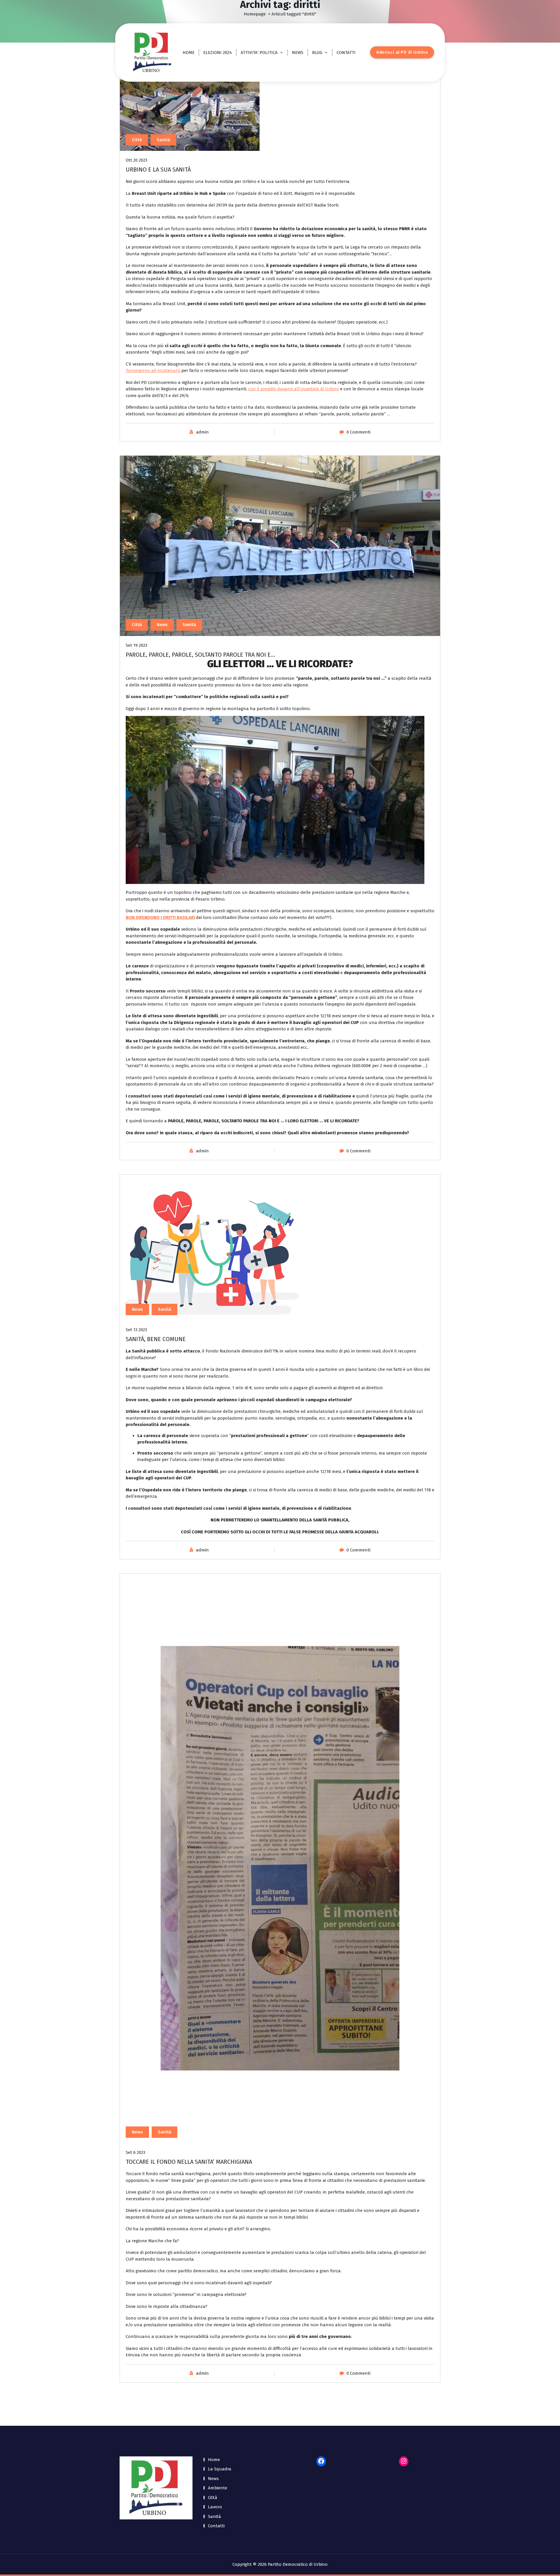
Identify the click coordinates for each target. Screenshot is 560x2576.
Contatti (216, 2526)
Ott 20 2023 (136, 160)
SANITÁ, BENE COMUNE (156, 1339)
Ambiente (218, 2488)
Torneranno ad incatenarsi (154, 371)
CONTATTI (346, 53)
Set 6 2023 (135, 2152)
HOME (189, 53)
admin (202, 432)
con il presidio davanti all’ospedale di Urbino (294, 389)
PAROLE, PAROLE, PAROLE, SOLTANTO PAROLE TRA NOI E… (200, 655)
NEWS (298, 53)
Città (137, 140)
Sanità (163, 140)
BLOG (317, 53)
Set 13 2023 (136, 1330)
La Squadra (220, 2469)
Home (214, 2460)
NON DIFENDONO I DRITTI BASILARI (160, 917)
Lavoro (215, 2507)
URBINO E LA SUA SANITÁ (158, 169)
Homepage (255, 14)
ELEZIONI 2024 (218, 53)
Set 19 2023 (136, 645)
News (162, 625)
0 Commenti (358, 432)
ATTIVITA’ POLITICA (259, 53)
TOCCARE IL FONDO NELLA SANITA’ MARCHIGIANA (189, 2162)
